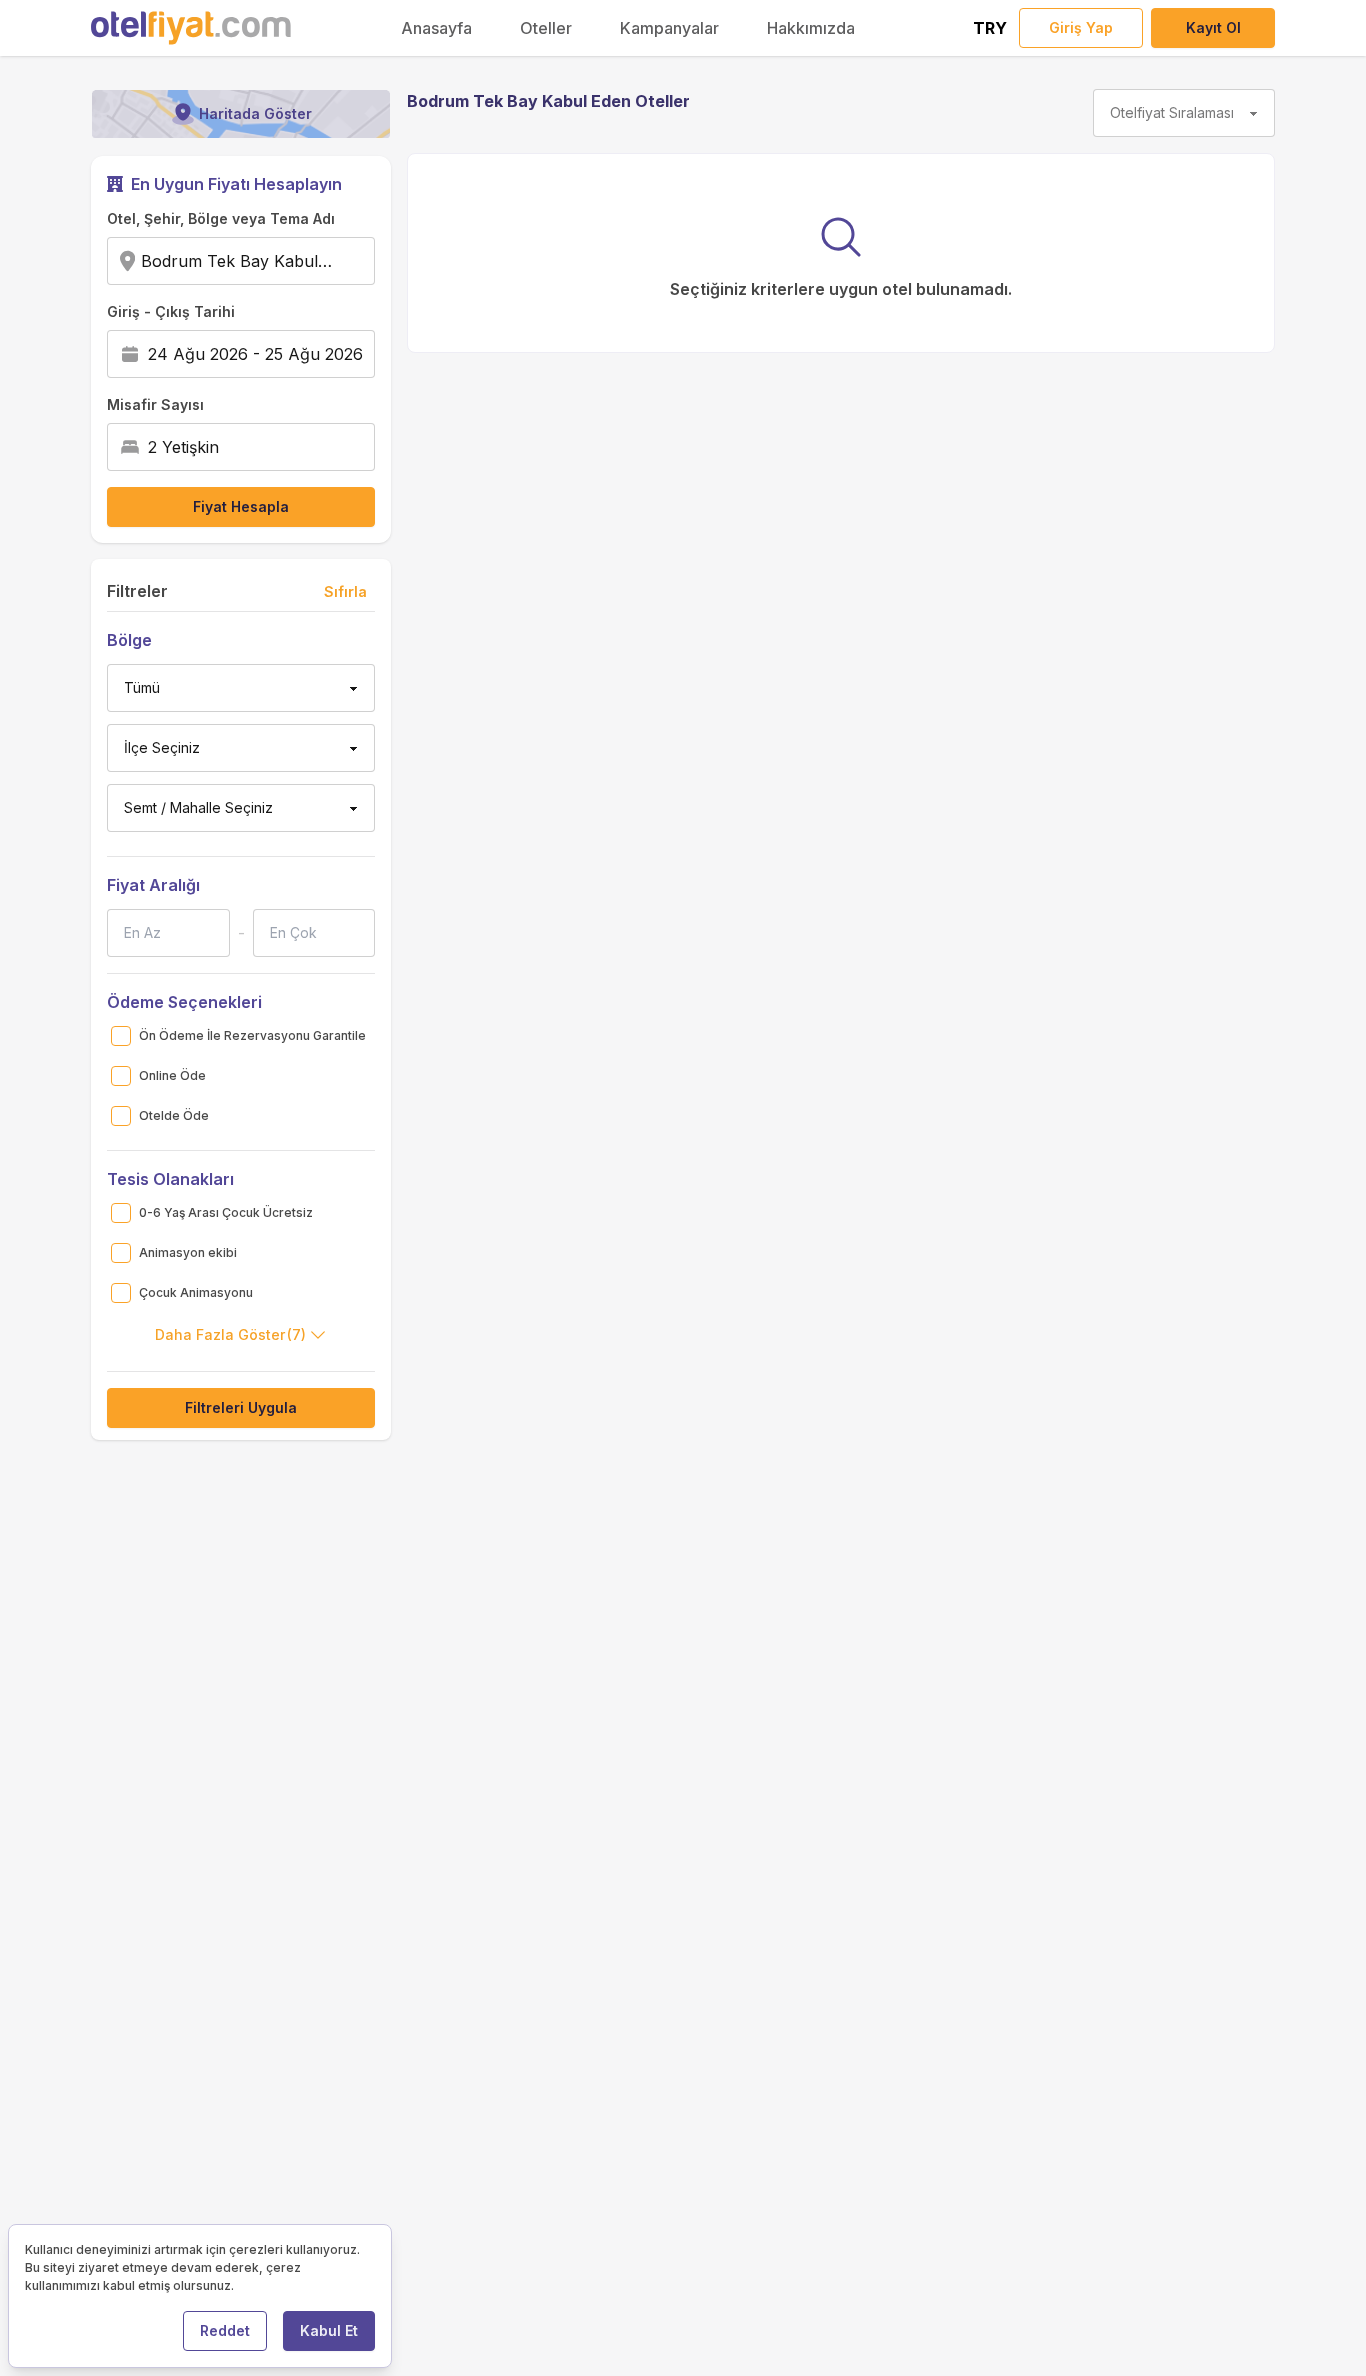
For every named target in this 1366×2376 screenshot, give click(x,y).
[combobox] (339, 261)
